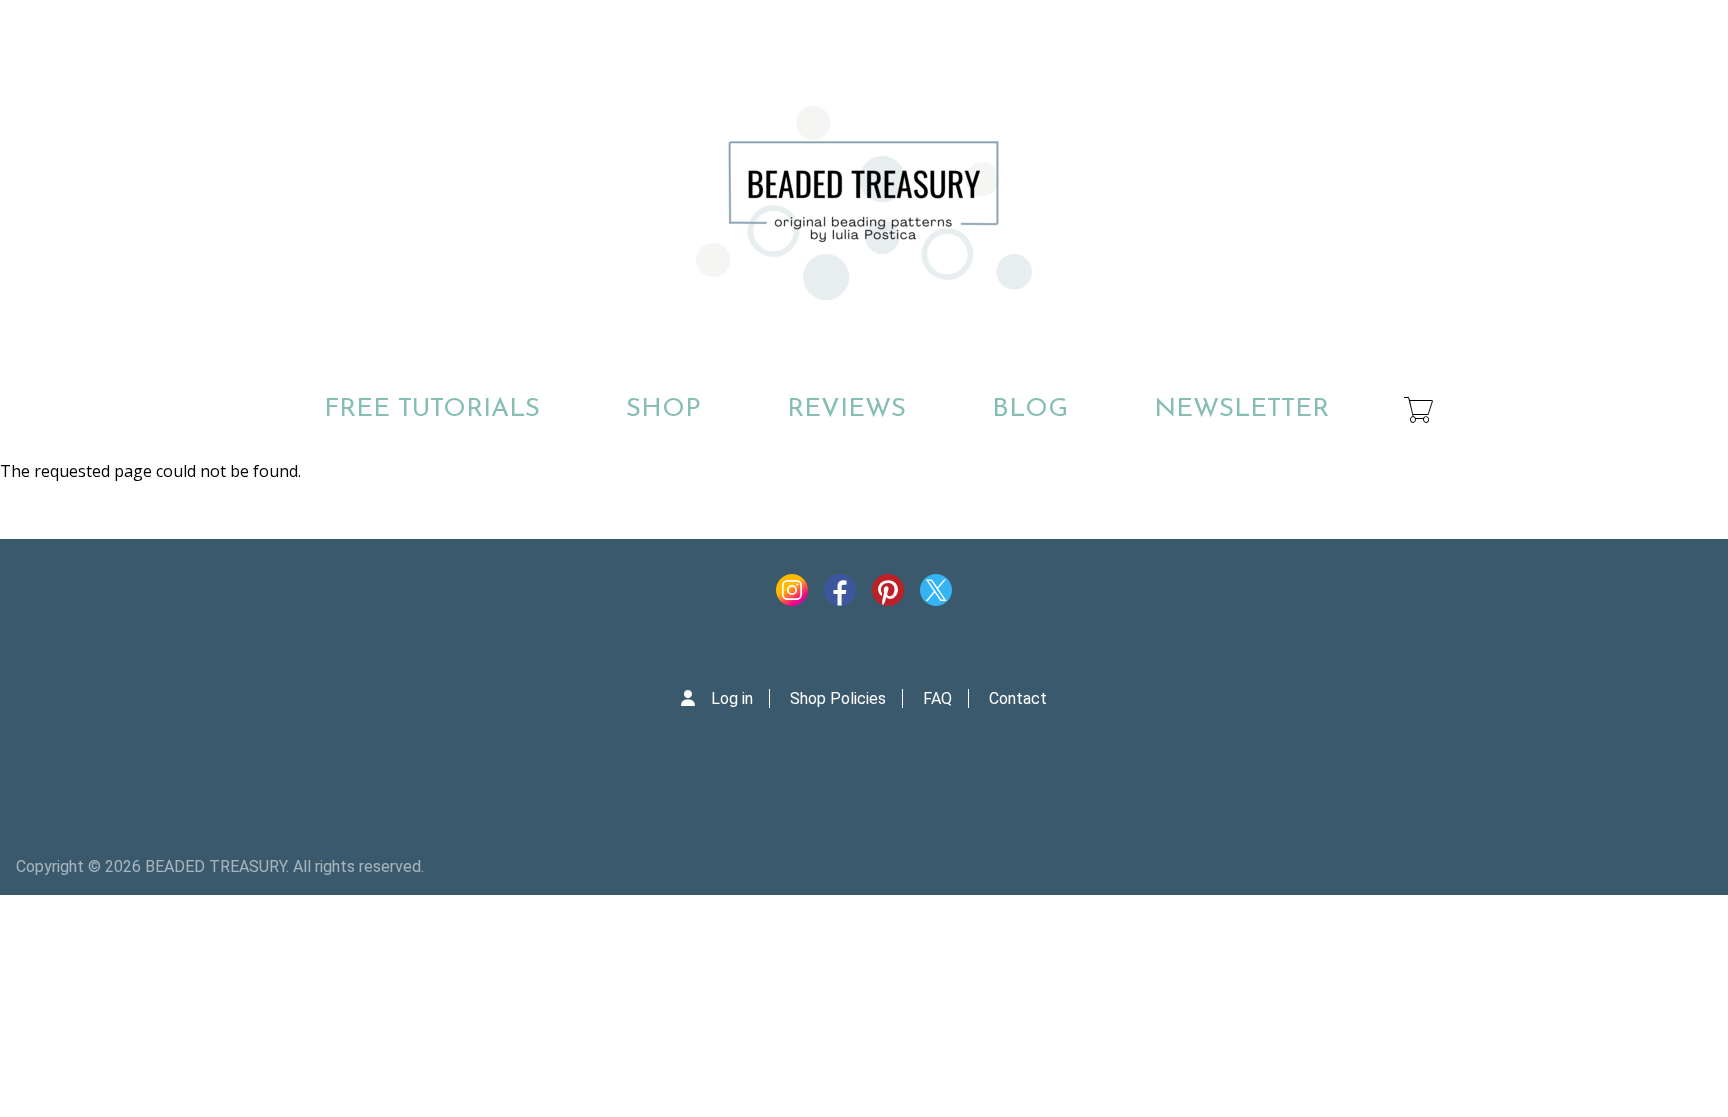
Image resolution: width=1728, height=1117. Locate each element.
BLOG (1030, 409)
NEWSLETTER (1241, 409)
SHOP (663, 409)
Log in (732, 698)
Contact (1018, 698)
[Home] (864, 203)
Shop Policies (838, 698)
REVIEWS (846, 409)
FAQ (937, 698)
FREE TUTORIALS (432, 409)
